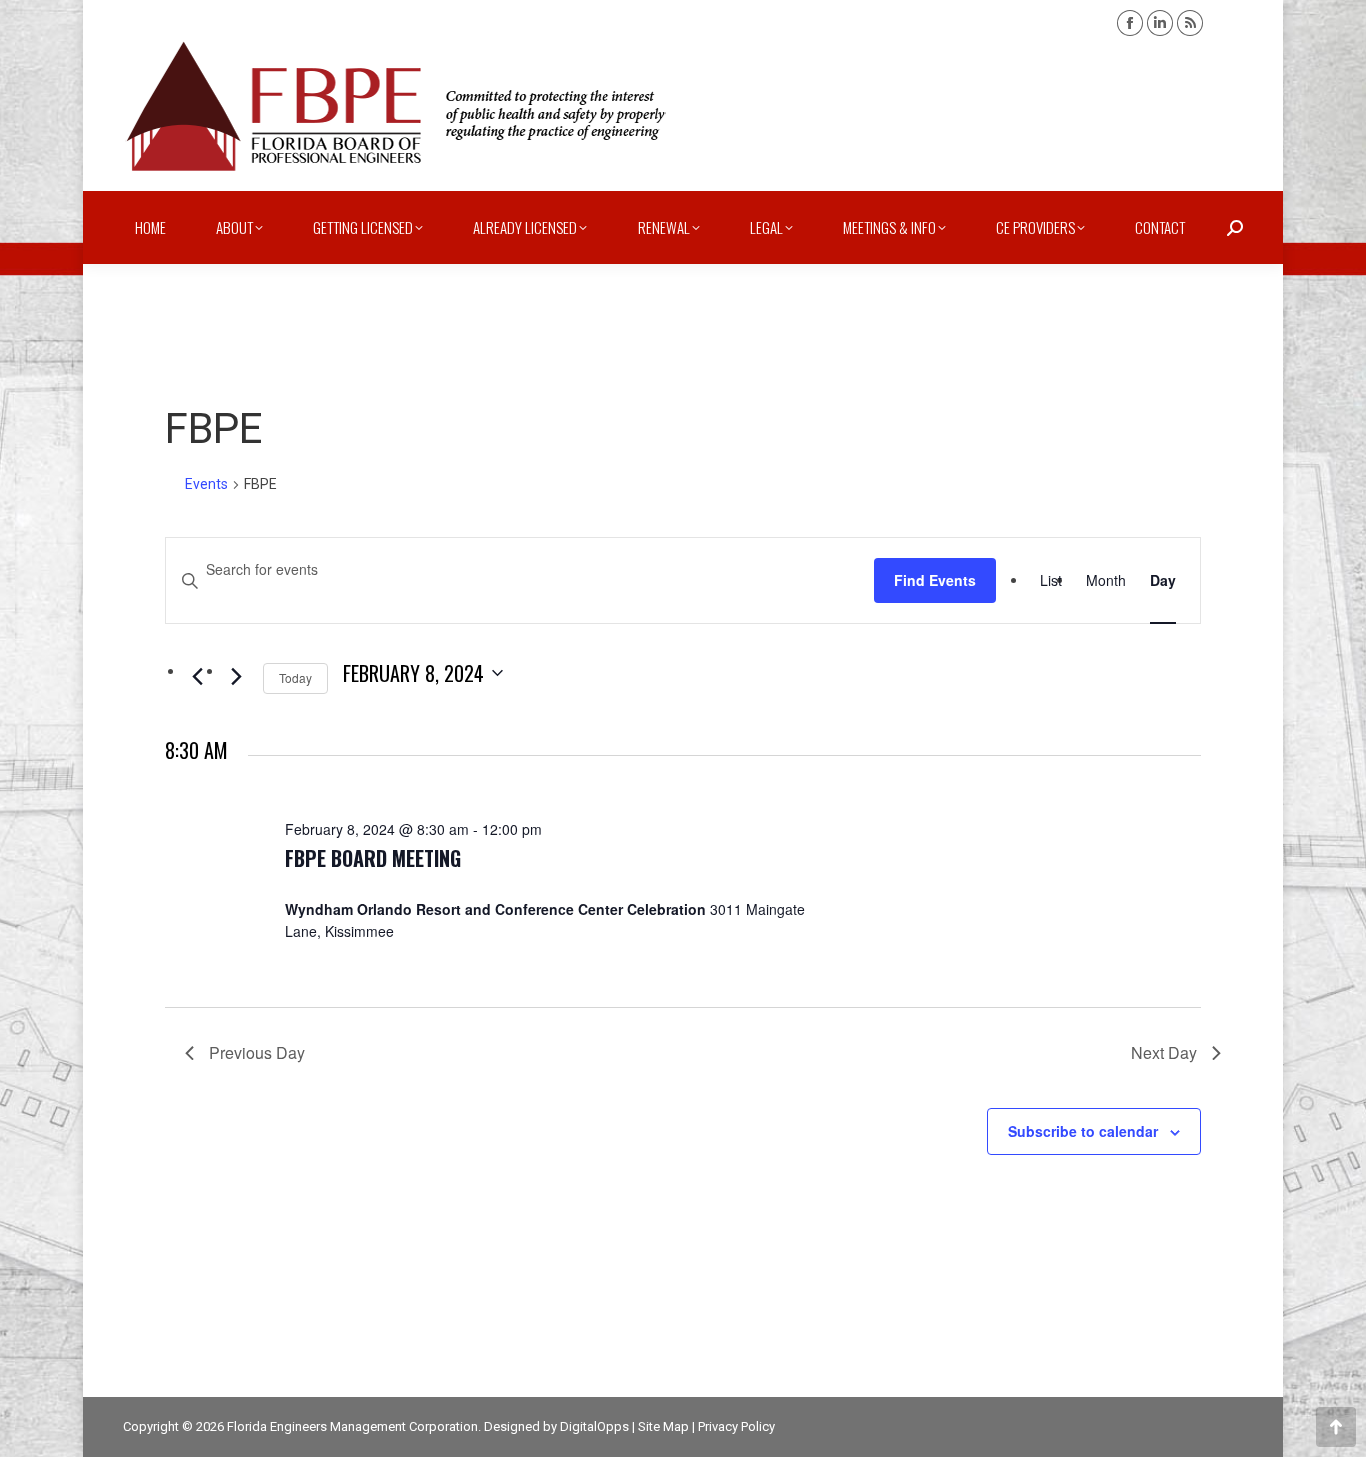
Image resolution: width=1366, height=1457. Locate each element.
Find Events (935, 580)
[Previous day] (197, 677)
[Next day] (236, 677)
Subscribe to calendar (1083, 1131)
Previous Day (257, 1052)
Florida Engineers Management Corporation (352, 1426)
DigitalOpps (594, 1426)
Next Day (1164, 1052)
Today (295, 677)
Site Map (663, 1426)
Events (206, 484)
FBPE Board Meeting (373, 858)
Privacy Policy (736, 1426)
